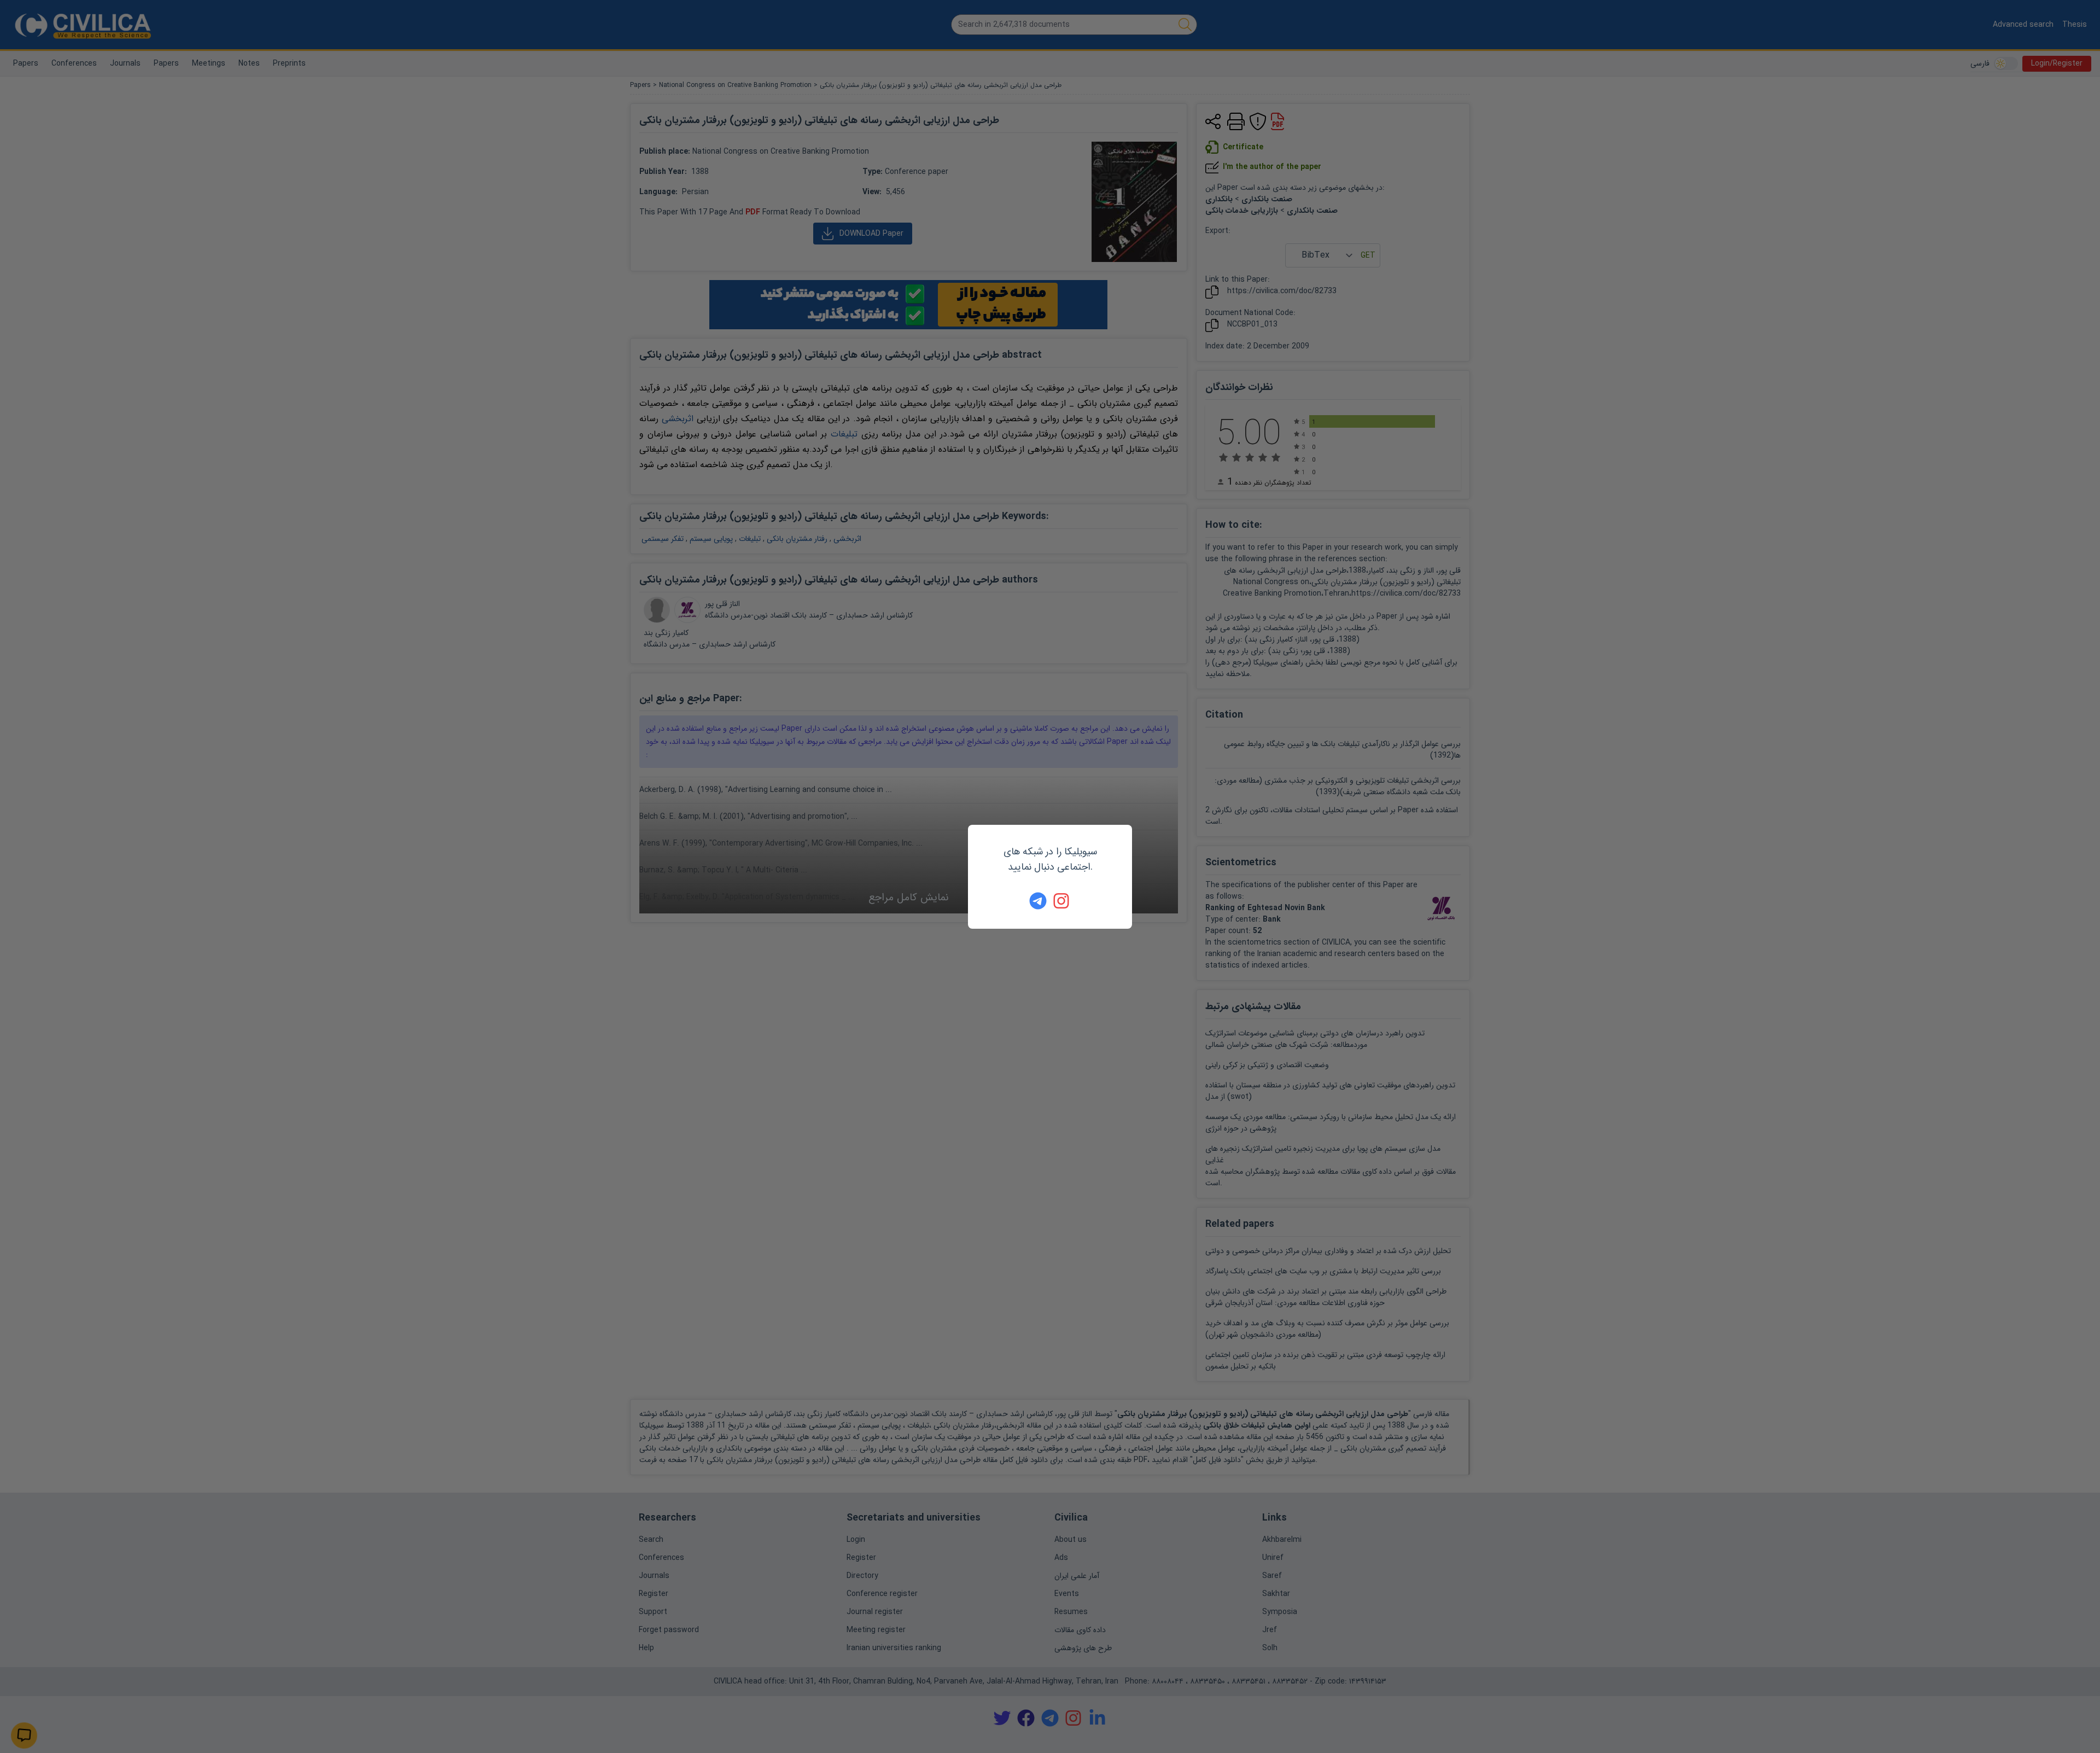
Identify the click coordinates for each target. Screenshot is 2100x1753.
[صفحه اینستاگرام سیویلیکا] (1062, 901)
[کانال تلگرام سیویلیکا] (1038, 901)
